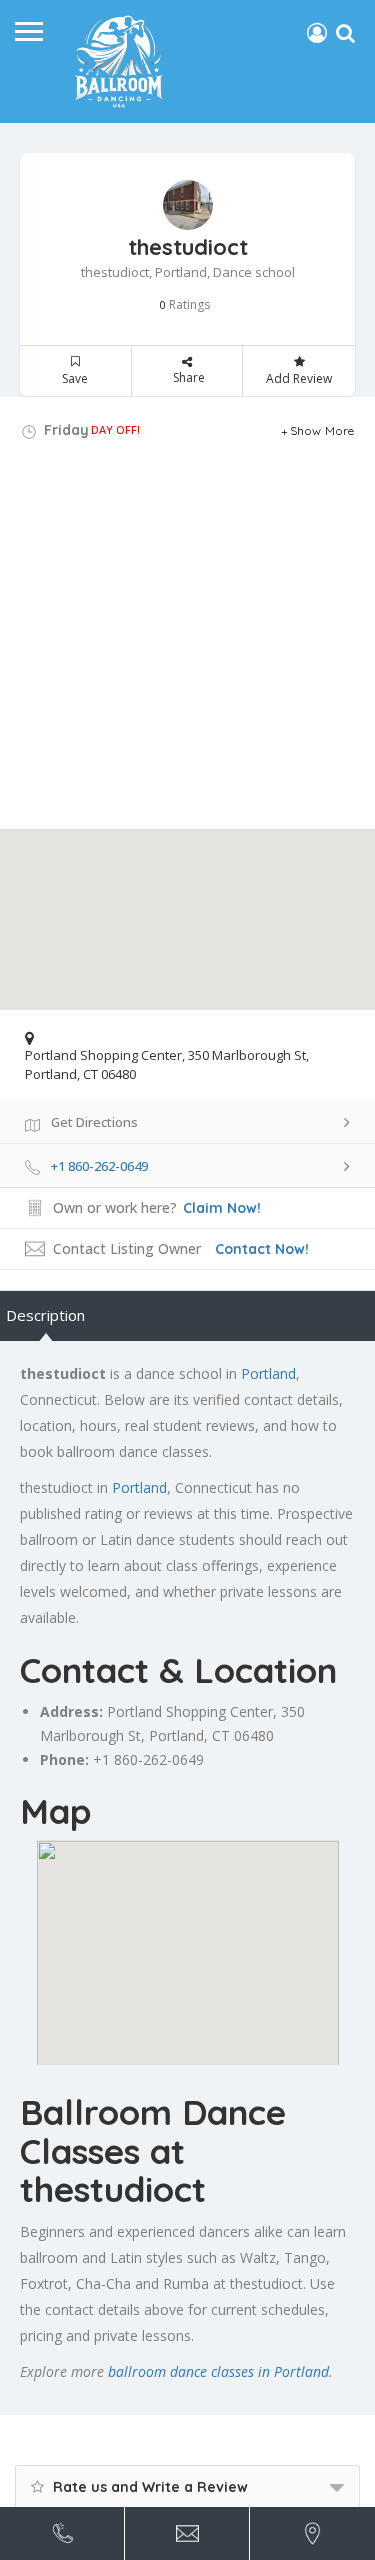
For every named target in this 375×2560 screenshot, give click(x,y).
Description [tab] (45, 1315)
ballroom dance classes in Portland (218, 2371)
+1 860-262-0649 (148, 1759)
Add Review (299, 378)
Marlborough (82, 1735)
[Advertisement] (187, 641)
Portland (268, 1373)
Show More (322, 430)
